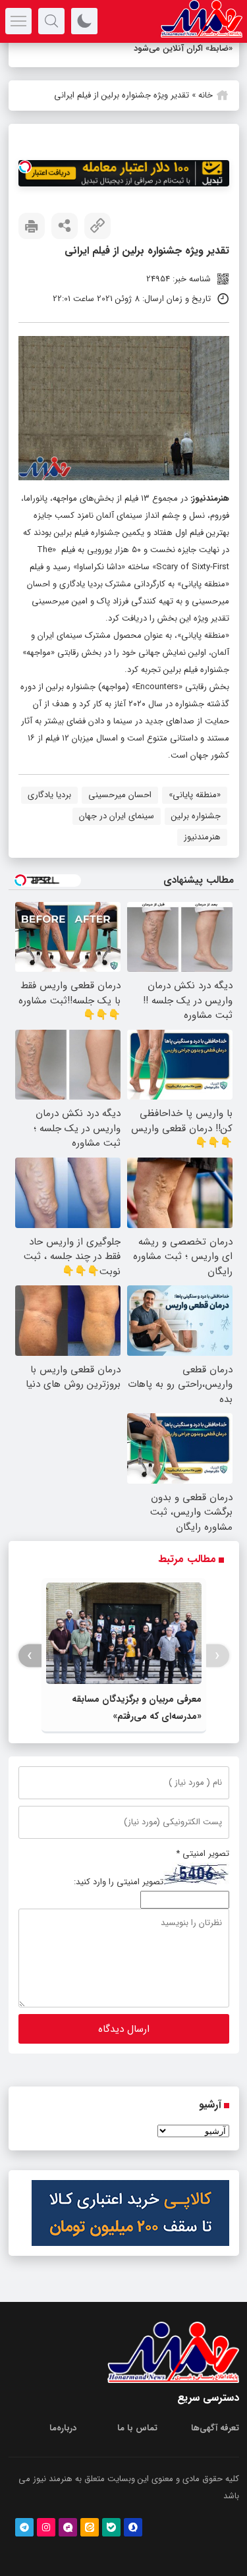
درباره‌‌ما (63, 2428)
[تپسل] (25, 167)
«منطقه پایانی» (195, 795)
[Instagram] (46, 2527)
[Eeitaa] (90, 2527)
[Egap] (68, 2527)
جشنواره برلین (196, 816)
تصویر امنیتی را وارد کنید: (119, 1882)
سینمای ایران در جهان (117, 816)
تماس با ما (137, 2428)
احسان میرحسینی (120, 795)
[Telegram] (24, 2527)
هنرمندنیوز (211, 498)
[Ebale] (111, 2527)
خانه (206, 95)
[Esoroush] (133, 2527)
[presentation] (218, 1656)
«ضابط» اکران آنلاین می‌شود (183, 48)
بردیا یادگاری (49, 795)
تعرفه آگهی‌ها (215, 2428)
